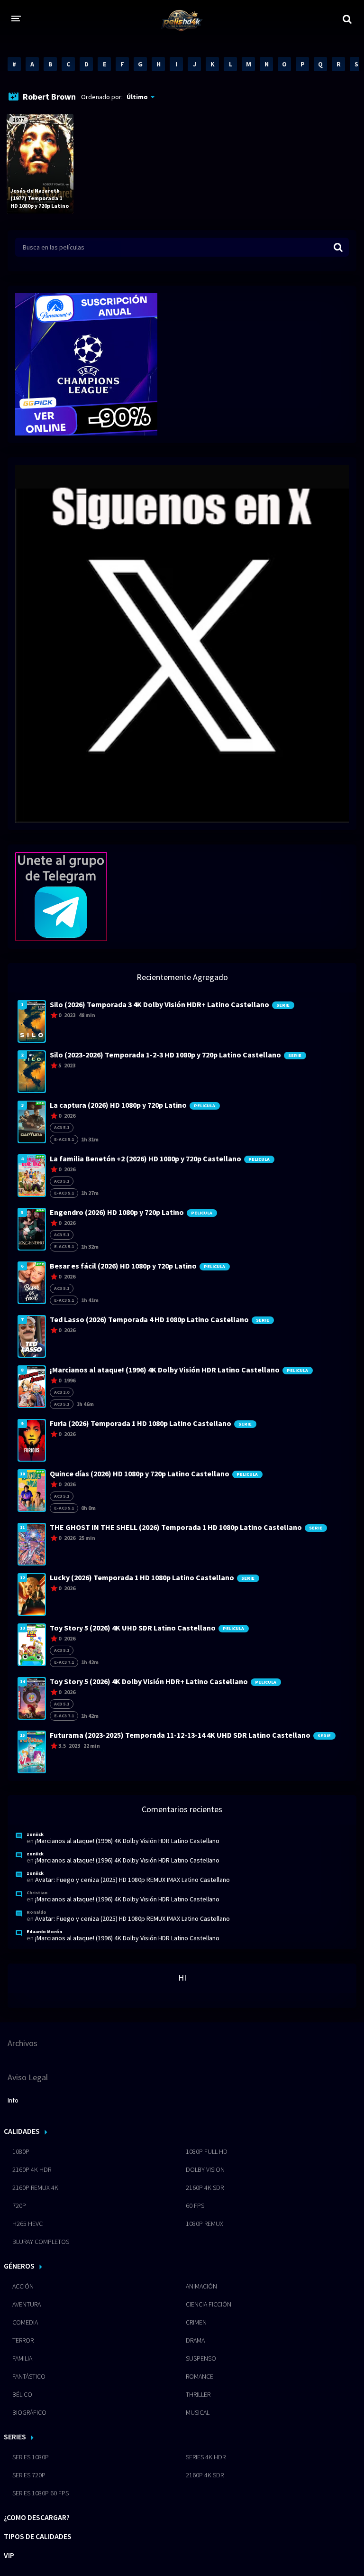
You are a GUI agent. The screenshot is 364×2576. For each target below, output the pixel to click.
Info (13, 2100)
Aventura (27, 2304)
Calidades (22, 2131)
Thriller (198, 2394)
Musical (198, 2412)
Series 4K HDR (206, 2457)
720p (19, 2205)
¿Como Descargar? (37, 2517)
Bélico (22, 2394)
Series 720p (29, 2475)
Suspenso (201, 2358)
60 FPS (195, 2205)
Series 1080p (31, 2457)
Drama (195, 2340)
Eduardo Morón (44, 1932)
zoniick (35, 1834)
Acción (23, 2286)
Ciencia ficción (209, 2304)
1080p (21, 2151)
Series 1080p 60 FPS (41, 2493)
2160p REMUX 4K (35, 2187)
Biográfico (29, 2412)
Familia (22, 2358)
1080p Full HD (207, 2151)
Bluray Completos (41, 2242)
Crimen (196, 2322)
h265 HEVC (27, 2224)
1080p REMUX (205, 2224)
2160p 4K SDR (205, 2187)
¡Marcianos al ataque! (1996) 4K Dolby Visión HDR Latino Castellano (127, 1841)
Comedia (25, 2322)
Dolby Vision (205, 2169)
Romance (200, 2376)
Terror (23, 2340)
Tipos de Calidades (38, 2536)
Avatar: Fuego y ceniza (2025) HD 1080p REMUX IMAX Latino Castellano (132, 1880)
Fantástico (29, 2376)
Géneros (19, 2266)
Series (15, 2437)
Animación (201, 2286)
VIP (9, 2555)
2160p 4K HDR (32, 2169)
